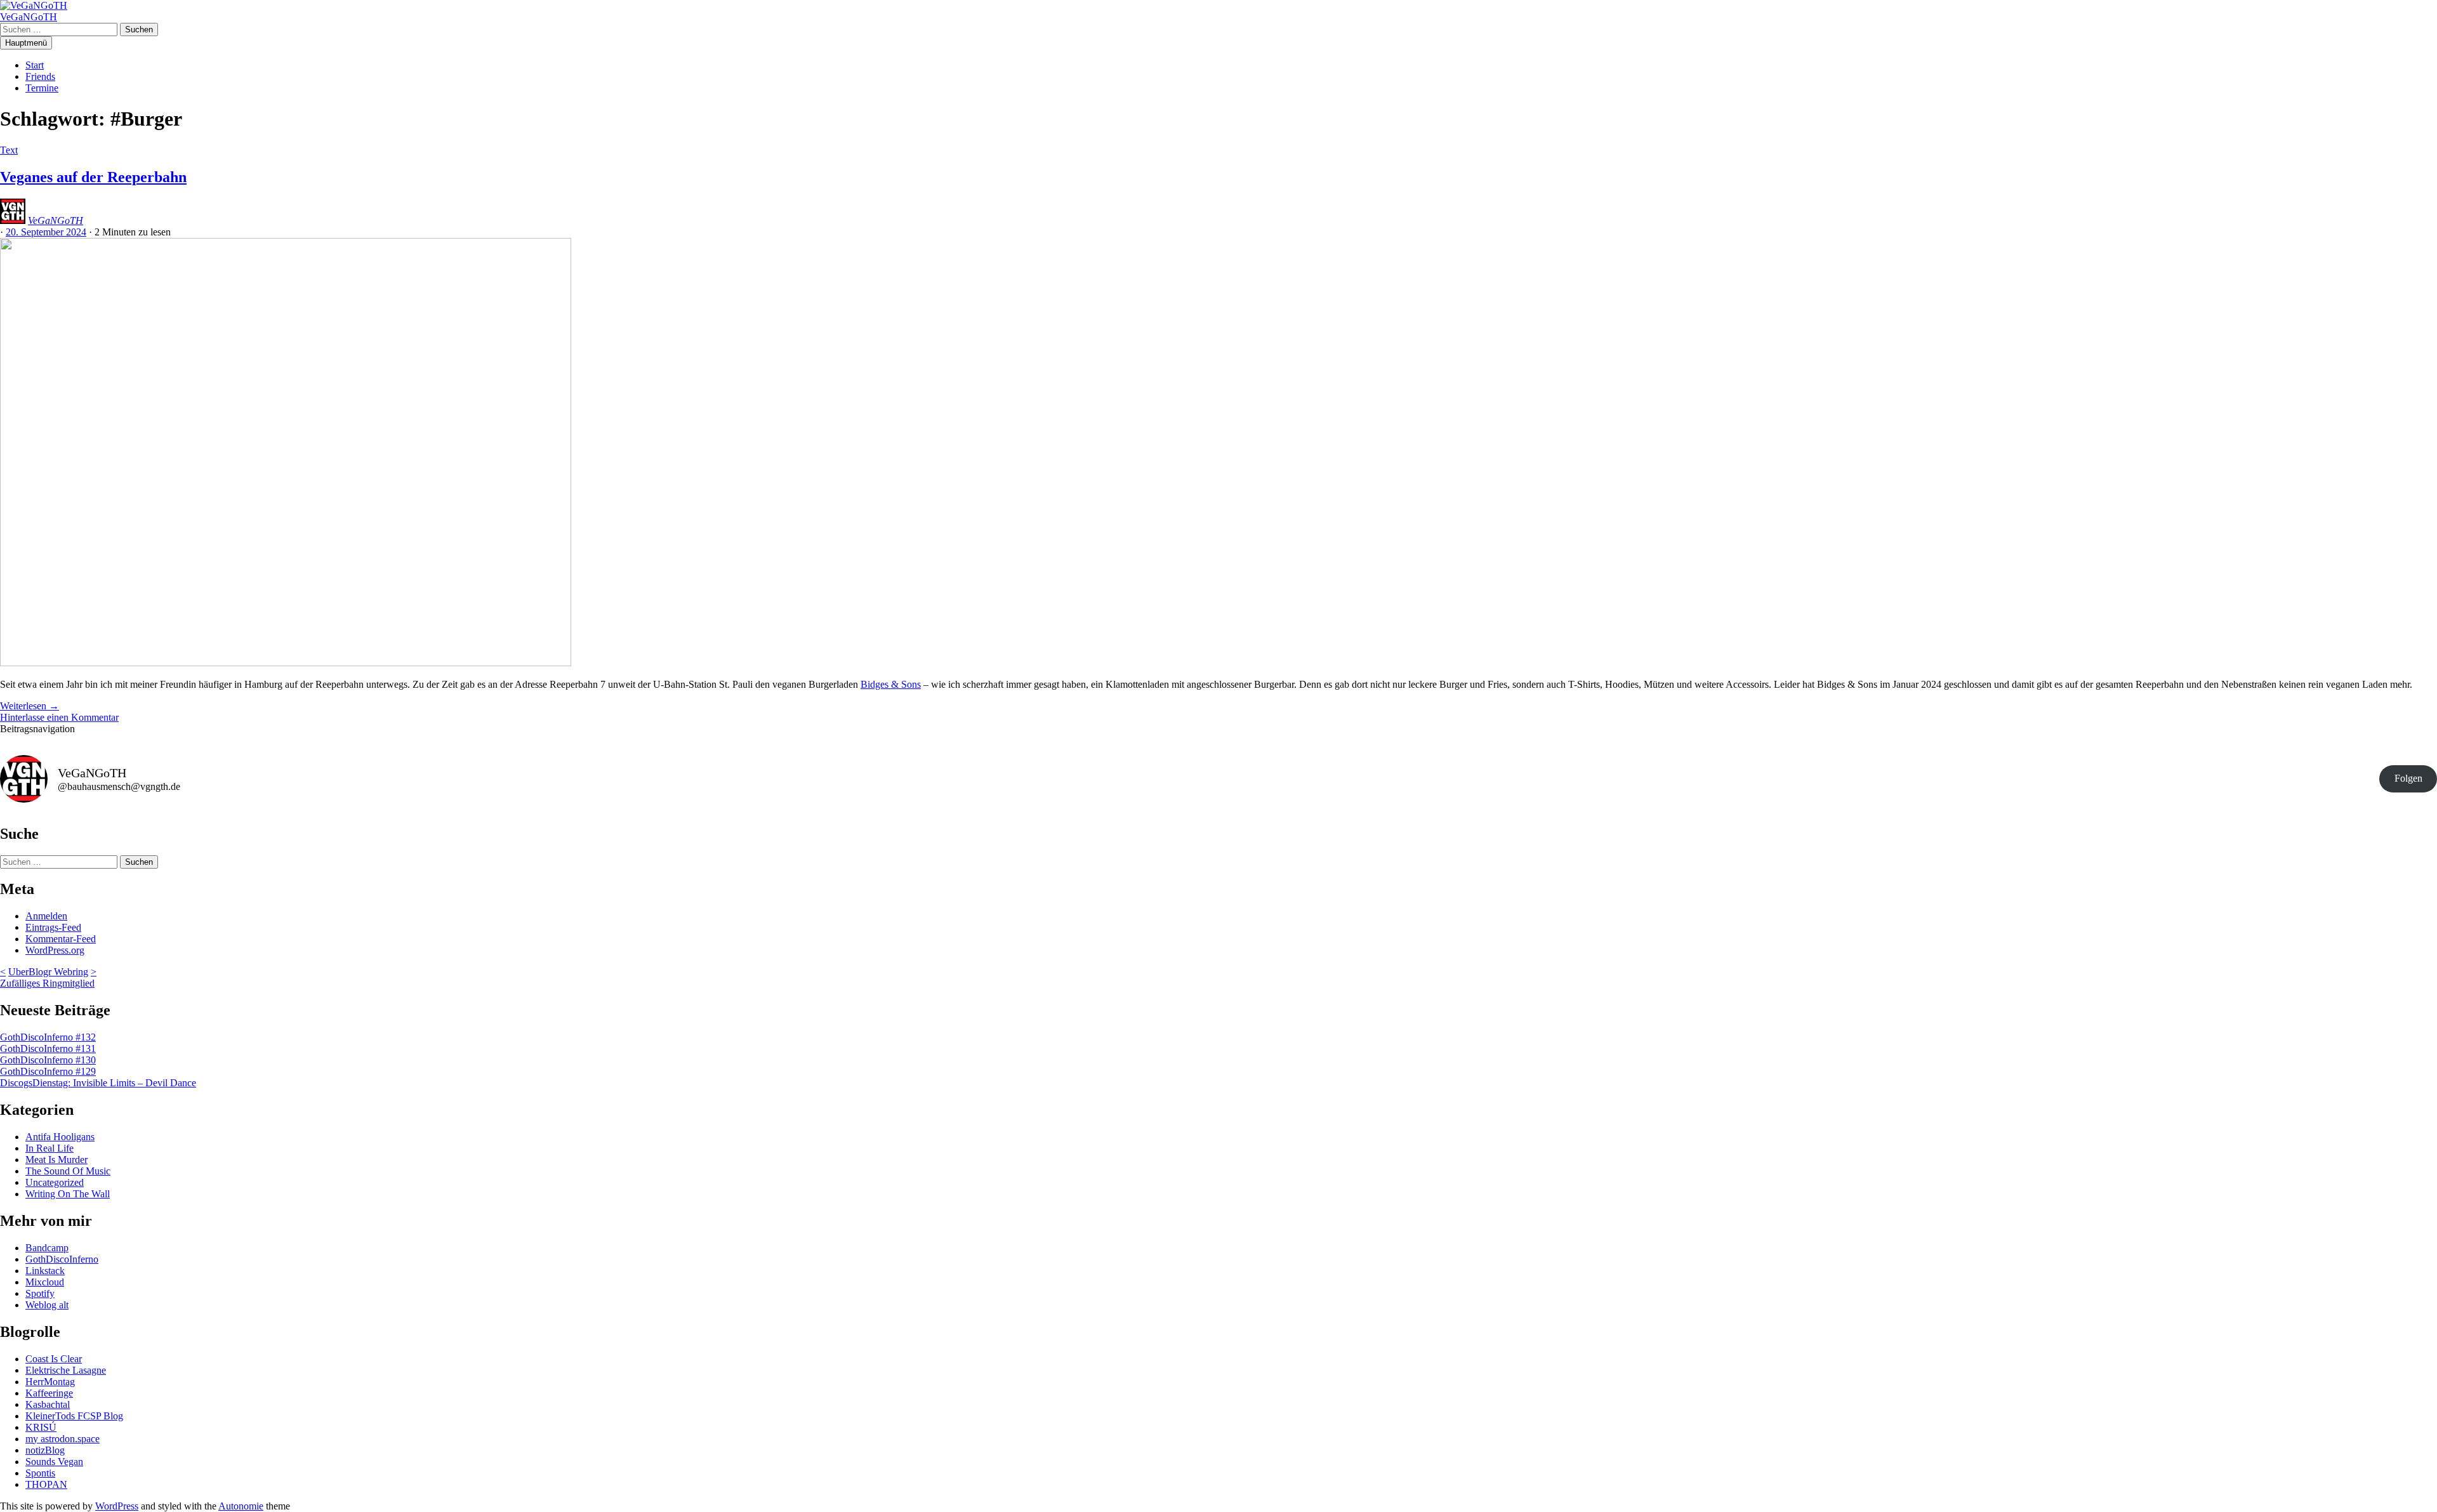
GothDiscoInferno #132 (48, 1037)
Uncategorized (55, 1182)
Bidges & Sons (891, 684)
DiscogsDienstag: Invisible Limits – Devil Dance (98, 1083)
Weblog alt (47, 1305)
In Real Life (50, 1148)
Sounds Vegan (54, 1462)
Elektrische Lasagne (66, 1370)
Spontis (40, 1473)
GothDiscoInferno (62, 1259)
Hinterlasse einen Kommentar (59, 717)
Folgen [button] (2408, 778)
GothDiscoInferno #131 (48, 1049)
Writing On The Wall (68, 1194)
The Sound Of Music (68, 1171)
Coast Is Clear (54, 1359)
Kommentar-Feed (61, 939)
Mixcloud (45, 1282)
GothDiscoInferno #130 (48, 1060)
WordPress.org (55, 950)
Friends (40, 76)
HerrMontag (50, 1382)
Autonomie (241, 1506)
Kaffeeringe (49, 1393)
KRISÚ (41, 1427)
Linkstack (45, 1271)
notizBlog (45, 1450)
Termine (42, 88)
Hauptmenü (26, 43)
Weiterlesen (30, 706)
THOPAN (46, 1484)
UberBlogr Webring (48, 972)
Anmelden (46, 916)
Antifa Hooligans (60, 1137)
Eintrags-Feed (53, 927)
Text (9, 150)
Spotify (40, 1293)
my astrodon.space (63, 1439)
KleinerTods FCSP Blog (74, 1416)
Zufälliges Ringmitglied (47, 983)
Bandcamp (47, 1248)
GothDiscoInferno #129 (48, 1071)
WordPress (117, 1506)
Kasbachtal (48, 1404)
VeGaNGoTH (29, 17)
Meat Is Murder (56, 1160)
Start (35, 65)
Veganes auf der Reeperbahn (93, 177)
